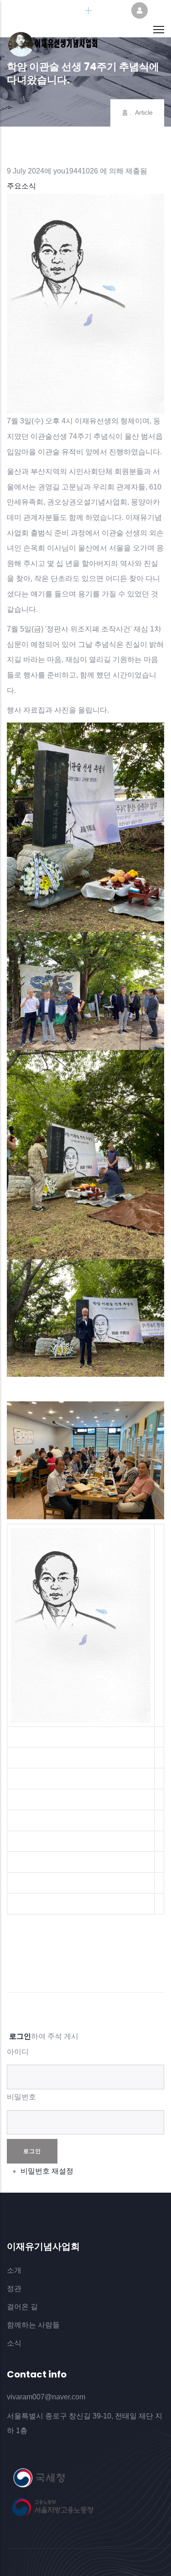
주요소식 (21, 186)
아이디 (18, 2052)
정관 (14, 2288)
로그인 (20, 2036)
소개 (14, 2270)
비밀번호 (21, 2097)
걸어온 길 (22, 2307)
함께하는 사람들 (33, 2325)
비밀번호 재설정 (47, 2171)
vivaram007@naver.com (46, 2397)
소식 (14, 2343)
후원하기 (109, 11)
